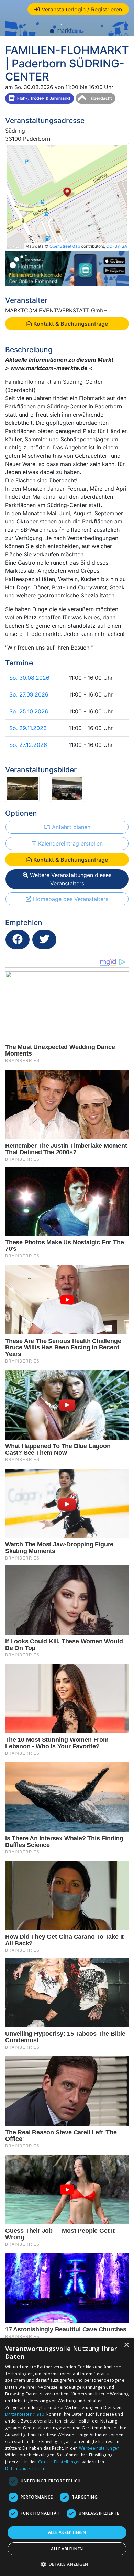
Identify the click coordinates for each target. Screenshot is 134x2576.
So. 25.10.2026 (29, 711)
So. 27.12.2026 (28, 745)
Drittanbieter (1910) (25, 2414)
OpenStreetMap (65, 246)
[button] (67, 2564)
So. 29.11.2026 (28, 728)
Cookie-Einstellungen (59, 2462)
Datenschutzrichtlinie (26, 2469)
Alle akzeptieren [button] (67, 2532)
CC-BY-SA (117, 246)
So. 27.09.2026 (29, 694)
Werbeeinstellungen (99, 2448)
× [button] (126, 2345)
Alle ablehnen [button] (67, 2549)
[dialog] (67, 2457)
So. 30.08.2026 (29, 678)
